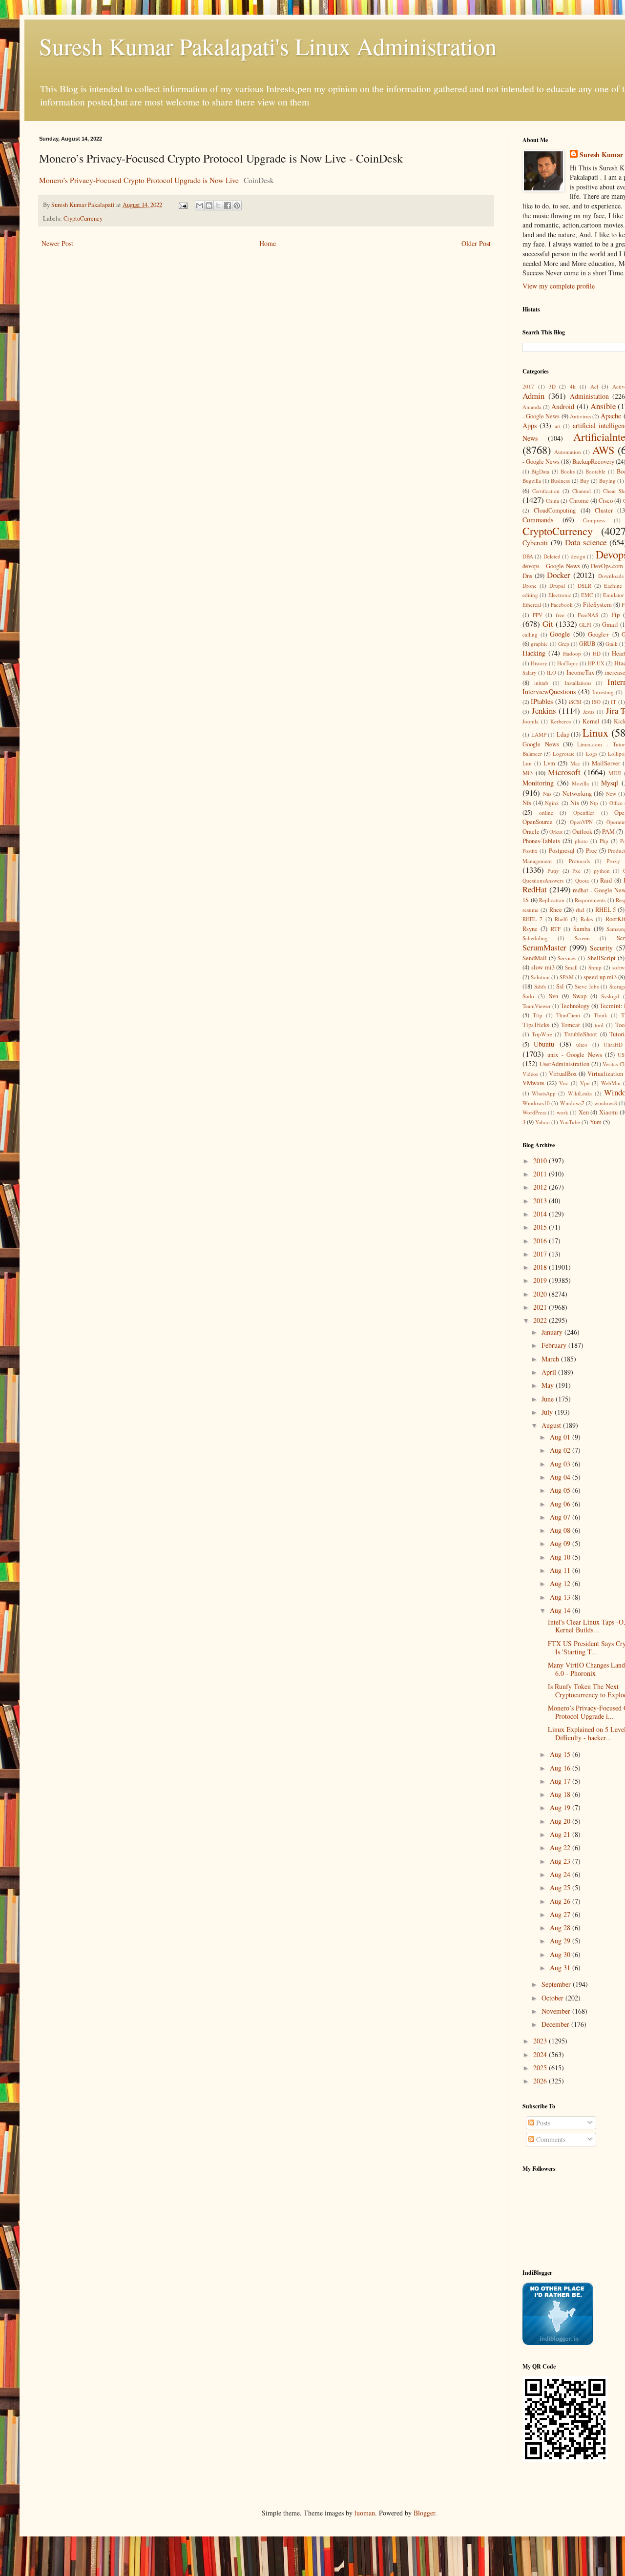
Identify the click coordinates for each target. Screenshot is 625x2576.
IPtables (542, 701)
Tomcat (571, 1025)
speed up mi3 (600, 977)
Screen (582, 938)
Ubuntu (544, 1044)
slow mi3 (543, 967)
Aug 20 (561, 1821)
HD (597, 653)
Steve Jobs (587, 986)
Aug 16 (561, 1768)
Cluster (604, 510)
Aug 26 (561, 1901)
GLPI (585, 625)
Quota (582, 880)
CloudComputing (555, 510)
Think (601, 1015)
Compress (594, 520)
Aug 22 (561, 1847)
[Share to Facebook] (228, 206)
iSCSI (575, 702)
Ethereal (532, 605)
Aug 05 (561, 1490)
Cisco (606, 501)
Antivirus (580, 416)
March (551, 1359)
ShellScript (602, 958)
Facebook (562, 605)
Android (563, 406)
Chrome (579, 501)
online (546, 813)
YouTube (570, 1122)
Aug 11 (561, 1570)
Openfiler (584, 813)
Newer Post (57, 243)
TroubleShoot (581, 1034)
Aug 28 (561, 1927)
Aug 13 (561, 1597)
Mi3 (528, 773)
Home (268, 243)
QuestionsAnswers (543, 880)
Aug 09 (561, 1543)
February (555, 1345)
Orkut (556, 832)
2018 (541, 1267)
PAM (608, 832)
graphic (539, 644)
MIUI (615, 773)
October (553, 1998)
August (552, 1425)
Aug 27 (561, 1914)
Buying (607, 481)
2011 (541, 1174)
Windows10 (536, 1103)
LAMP (539, 734)
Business (560, 481)
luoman (365, 2513)
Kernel (591, 721)
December (556, 2024)
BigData (540, 471)
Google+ (599, 634)
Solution (540, 977)
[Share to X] (218, 206)
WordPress (534, 1112)
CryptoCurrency (83, 218)
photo (581, 841)
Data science (586, 542)
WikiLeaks (580, 1093)
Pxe (576, 871)
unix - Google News (574, 1055)
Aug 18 (561, 1794)
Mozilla (580, 783)
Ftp (615, 615)
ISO (596, 702)
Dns (527, 576)
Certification (546, 491)
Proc (592, 851)
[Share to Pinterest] (237, 206)
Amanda (532, 407)
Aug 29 (561, 1941)
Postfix (530, 851)
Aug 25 (561, 1887)
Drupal (557, 586)
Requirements (590, 900)
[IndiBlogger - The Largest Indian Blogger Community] (558, 2342)
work (562, 1112)
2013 (541, 1201)
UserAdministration (564, 1064)
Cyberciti (535, 543)
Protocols (579, 861)
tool (599, 1025)
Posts (542, 2123)
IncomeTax (580, 672)
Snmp (595, 967)
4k (573, 386)
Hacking (534, 653)
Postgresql (562, 851)
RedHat (535, 889)
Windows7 (572, 1103)
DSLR (584, 586)
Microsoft (564, 772)
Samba (582, 929)
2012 (541, 1187)
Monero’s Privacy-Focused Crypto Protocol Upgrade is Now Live (139, 180)
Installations (578, 683)
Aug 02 (561, 1450)
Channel (582, 491)
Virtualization (605, 1074)
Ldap (563, 734)
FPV (538, 615)
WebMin (611, 1083)
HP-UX (596, 663)
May (549, 1385)
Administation (589, 396)
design (578, 556)
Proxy (613, 861)
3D (552, 386)
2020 (541, 1294)
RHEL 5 (606, 910)
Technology (575, 1006)
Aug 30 (561, 1954)
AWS (603, 450)
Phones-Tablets (541, 841)
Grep (564, 644)
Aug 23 (561, 1861)
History (539, 663)
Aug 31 (561, 1968)
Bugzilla (532, 481)
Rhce (556, 910)
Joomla (531, 721)
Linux (595, 732)
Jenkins (544, 711)
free (560, 615)
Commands (538, 520)
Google (560, 634)
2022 (541, 1320)
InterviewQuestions (549, 691)
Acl (594, 386)
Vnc (564, 1083)
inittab (541, 683)
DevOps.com (607, 566)
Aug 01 (561, 1437)
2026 (541, 2081)
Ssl (560, 986)
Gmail (610, 625)
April (550, 1372)
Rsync (530, 929)
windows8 (606, 1103)
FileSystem (597, 605)
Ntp (594, 803)
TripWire (542, 1034)
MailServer (606, 763)
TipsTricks (536, 1025)
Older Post (476, 243)
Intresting (603, 692)
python (602, 871)
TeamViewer (537, 1006)
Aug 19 (561, 1807)
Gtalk (612, 644)
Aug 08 (561, 1530)
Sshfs (540, 986)
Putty (553, 871)
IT (614, 702)
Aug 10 (561, 1557)
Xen (584, 1112)
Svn (553, 996)
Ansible (603, 406)
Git (548, 624)
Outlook (582, 832)
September (557, 1984)
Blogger (424, 2513)
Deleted (552, 556)
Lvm (549, 763)
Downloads (611, 576)
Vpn (585, 1083)
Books (568, 471)
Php (604, 841)
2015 (541, 1227)
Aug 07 (561, 1517)
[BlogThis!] (209, 206)
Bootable (595, 471)
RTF (556, 929)
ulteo (582, 1044)
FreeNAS (588, 615)
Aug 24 (561, 1874)
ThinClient (568, 1015)
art (558, 426)
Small (571, 967)
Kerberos (561, 721)
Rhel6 (561, 919)
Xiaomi (609, 1112)
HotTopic (568, 663)
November (557, 2011)
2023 (541, 2041)
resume (531, 910)
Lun (527, 763)
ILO (552, 672)
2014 (541, 1214)
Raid (606, 880)
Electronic (560, 595)
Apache (611, 416)
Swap (580, 996)
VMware (533, 1083)
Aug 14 (561, 1610)
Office (616, 803)
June (549, 1399)
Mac (575, 763)
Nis (575, 803)
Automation (568, 452)
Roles (587, 919)
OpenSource (538, 822)
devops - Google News (551, 566)
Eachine (613, 586)
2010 (541, 1161)
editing (530, 595)
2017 (528, 386)
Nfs (527, 803)
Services (567, 958)
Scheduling (535, 938)
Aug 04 (561, 1477)
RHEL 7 (532, 919)
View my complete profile (559, 286)
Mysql (610, 783)
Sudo (528, 996)
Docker (559, 575)
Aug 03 (561, 1464)
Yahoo (542, 1122)
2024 (541, 2054)
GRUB (587, 644)
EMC (587, 595)
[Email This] (200, 206)
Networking (577, 793)
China (552, 501)
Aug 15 (561, 1754)
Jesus (589, 711)
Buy (585, 481)
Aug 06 (561, 1504)
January (553, 1332)
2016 (541, 1241)
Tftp (538, 1015)
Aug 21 (561, 1834)
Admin (533, 396)
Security (601, 948)
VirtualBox (563, 1074)
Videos (530, 1074)
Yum (596, 1122)
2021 (541, 1307)
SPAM (567, 977)
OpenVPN (581, 822)
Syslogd (610, 996)
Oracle (531, 832)
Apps (530, 425)
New (611, 793)
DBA (528, 556)
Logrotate (564, 753)
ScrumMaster (544, 947)
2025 (541, 2068)
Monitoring (538, 783)
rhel (580, 910)
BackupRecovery (593, 462)
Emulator (614, 595)
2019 (541, 1280)
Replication (552, 900)
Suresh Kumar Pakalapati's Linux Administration (268, 46)
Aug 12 (561, 1583)
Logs (592, 753)
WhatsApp (544, 1093)
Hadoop (572, 653)
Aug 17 (561, 1781)
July (548, 1412)
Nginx (552, 803)
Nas (547, 793)
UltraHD (613, 1044)
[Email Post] (182, 205)
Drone (530, 586)
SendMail (535, 958)
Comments (550, 2139)
